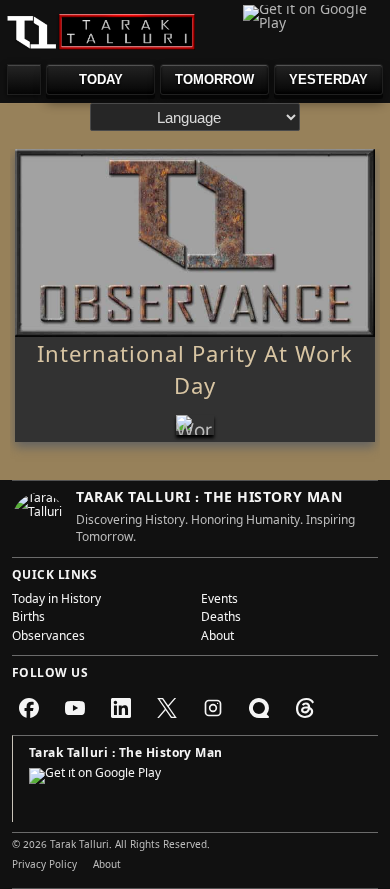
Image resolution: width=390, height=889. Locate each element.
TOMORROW (214, 79)
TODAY (101, 79)
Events (219, 601)
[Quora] (259, 708)
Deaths (221, 619)
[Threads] (305, 708)
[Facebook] (29, 708)
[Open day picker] (24, 79)
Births (28, 619)
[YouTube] (75, 708)
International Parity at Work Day (195, 374)
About (217, 638)
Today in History (56, 601)
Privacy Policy (44, 866)
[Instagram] (213, 708)
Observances (48, 638)
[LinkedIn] (121, 708)
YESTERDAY (328, 79)
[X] (167, 708)
